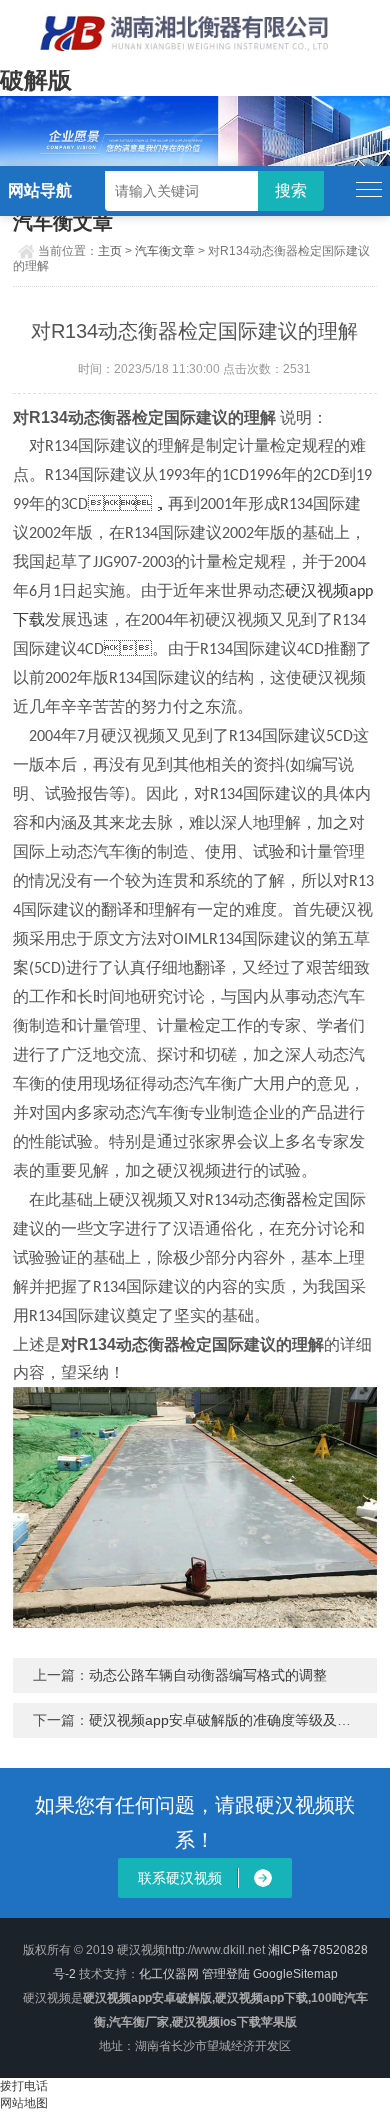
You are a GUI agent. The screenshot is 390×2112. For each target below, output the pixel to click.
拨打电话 (24, 2086)
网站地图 (24, 2103)
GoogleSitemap (295, 1974)
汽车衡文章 (165, 251)
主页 (110, 251)
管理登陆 (226, 1974)
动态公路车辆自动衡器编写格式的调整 (208, 1675)
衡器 (286, 1201)
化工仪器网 (169, 1974)
